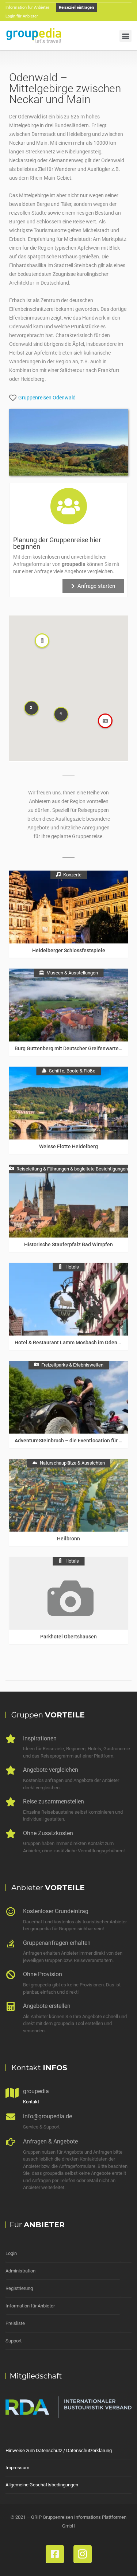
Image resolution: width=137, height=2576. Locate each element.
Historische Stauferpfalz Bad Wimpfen (68, 1244)
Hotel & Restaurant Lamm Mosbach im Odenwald (71, 1342)
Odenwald (64, 398)
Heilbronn (68, 1539)
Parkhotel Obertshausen (68, 1637)
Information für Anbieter (30, 2306)
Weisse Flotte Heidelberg (68, 1146)
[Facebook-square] (55, 2554)
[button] (125, 36)
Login (11, 2253)
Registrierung (19, 2288)
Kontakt (31, 2102)
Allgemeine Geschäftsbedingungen (42, 2485)
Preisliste (15, 2323)
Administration (20, 2271)
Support (14, 2341)
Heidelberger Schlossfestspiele (69, 950)
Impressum (17, 2468)
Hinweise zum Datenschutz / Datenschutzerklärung (59, 2450)
